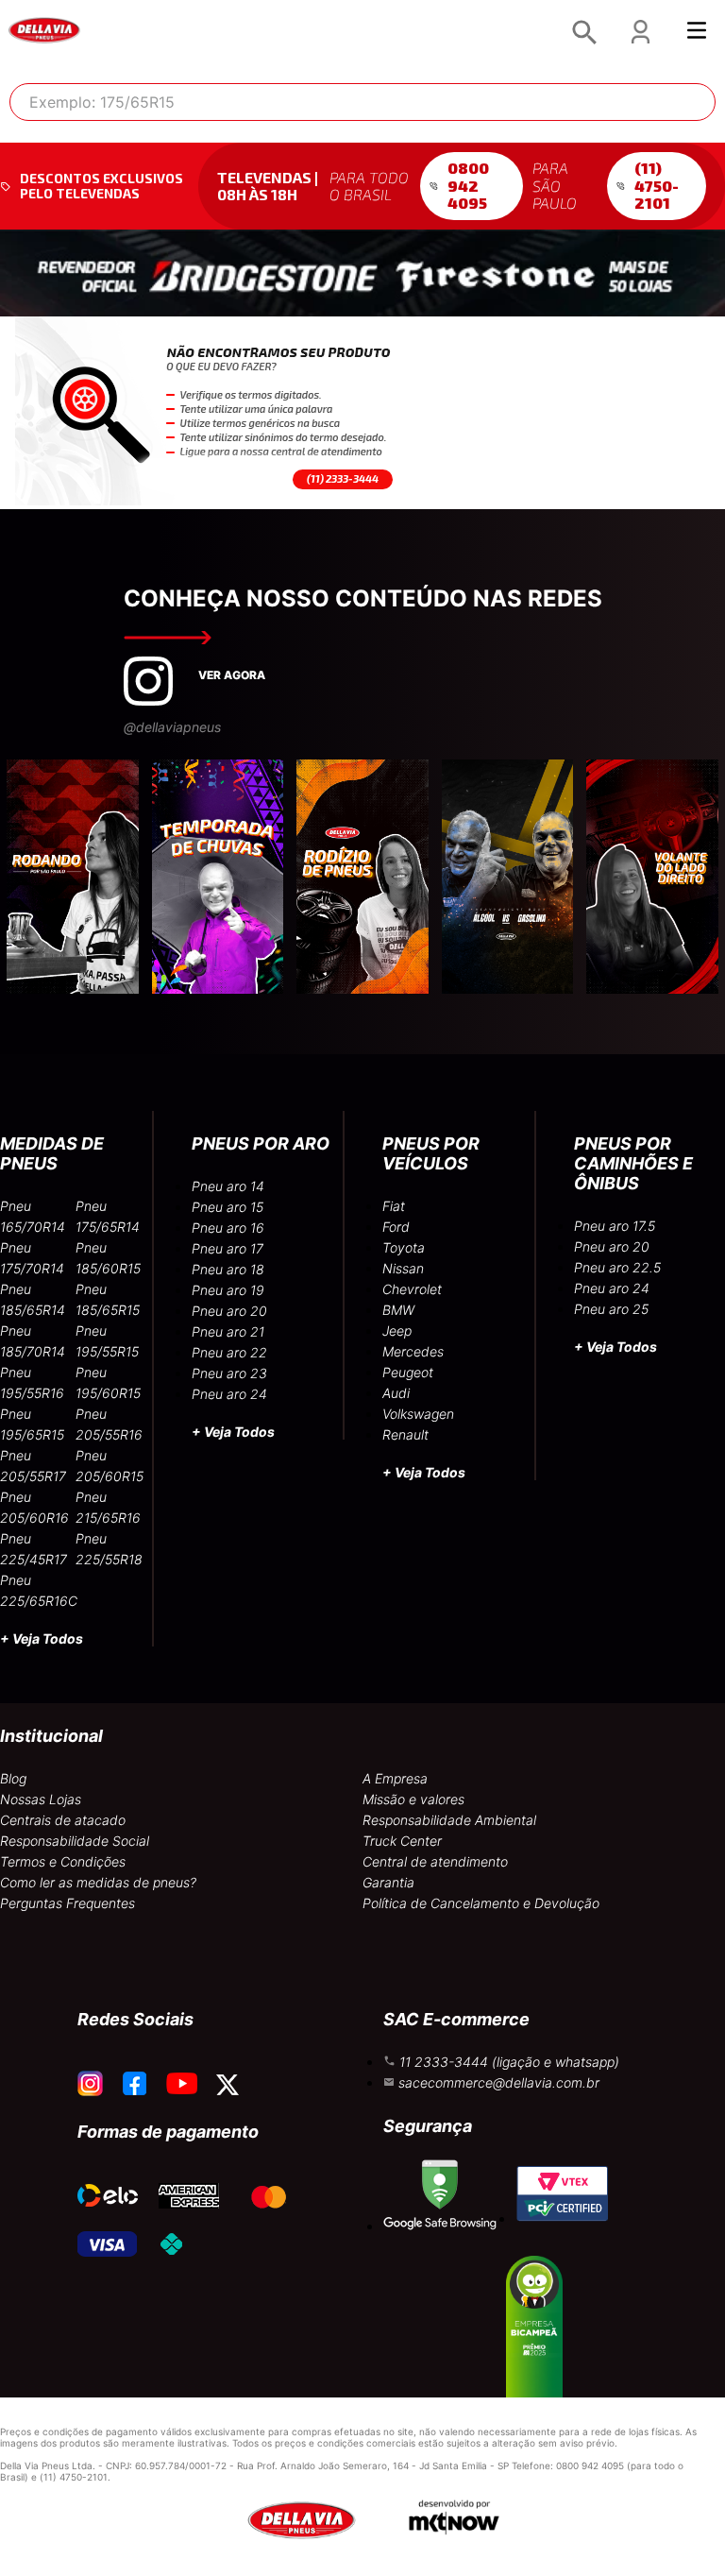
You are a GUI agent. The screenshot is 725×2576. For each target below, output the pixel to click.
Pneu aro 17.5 (615, 1226)
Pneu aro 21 (228, 1331)
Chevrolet (412, 1289)
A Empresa (395, 1778)
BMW (398, 1310)
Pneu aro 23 (229, 1373)
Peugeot (408, 1372)
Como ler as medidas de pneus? (98, 1882)
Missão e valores (413, 1799)
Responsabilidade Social (75, 1841)
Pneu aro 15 (228, 1207)
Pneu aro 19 (228, 1290)
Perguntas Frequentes (67, 1903)
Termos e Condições (63, 1861)
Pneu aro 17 (228, 1248)
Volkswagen (418, 1414)
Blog (13, 1778)
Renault (405, 1434)
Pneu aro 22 (229, 1352)
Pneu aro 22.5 (617, 1267)
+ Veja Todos (42, 1638)
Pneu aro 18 (228, 1269)
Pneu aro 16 (228, 1228)
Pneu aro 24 (229, 1394)
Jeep (397, 1331)
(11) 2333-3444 (343, 478)
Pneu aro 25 (611, 1309)
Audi (396, 1393)
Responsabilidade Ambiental (449, 1820)
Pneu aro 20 (229, 1311)
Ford (396, 1227)
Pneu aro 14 (228, 1186)
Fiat (394, 1206)
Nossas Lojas (41, 1799)
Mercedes (413, 1351)
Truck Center (402, 1841)
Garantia (388, 1882)
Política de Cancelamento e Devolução (481, 1903)
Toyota (404, 1247)
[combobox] (362, 102)
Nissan (403, 1268)
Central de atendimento (435, 1861)
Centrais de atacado (63, 1820)
